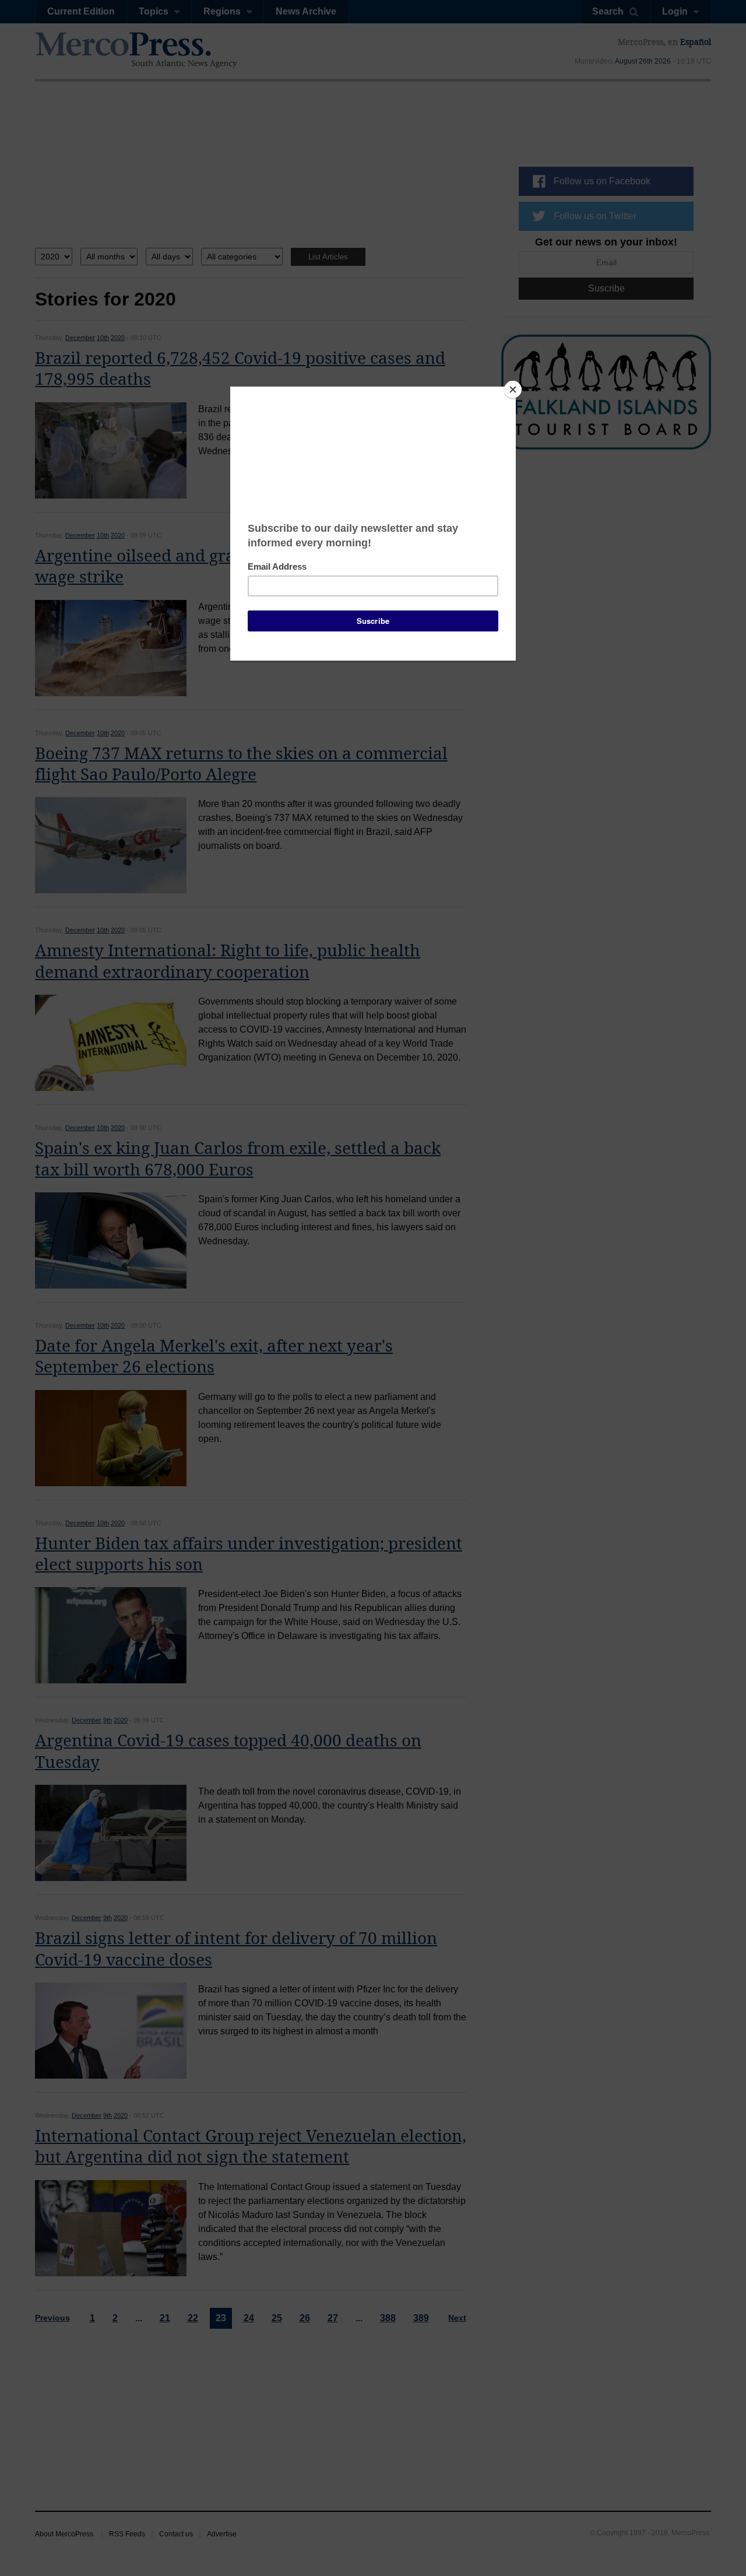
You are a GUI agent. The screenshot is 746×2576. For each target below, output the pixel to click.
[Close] (513, 389)
